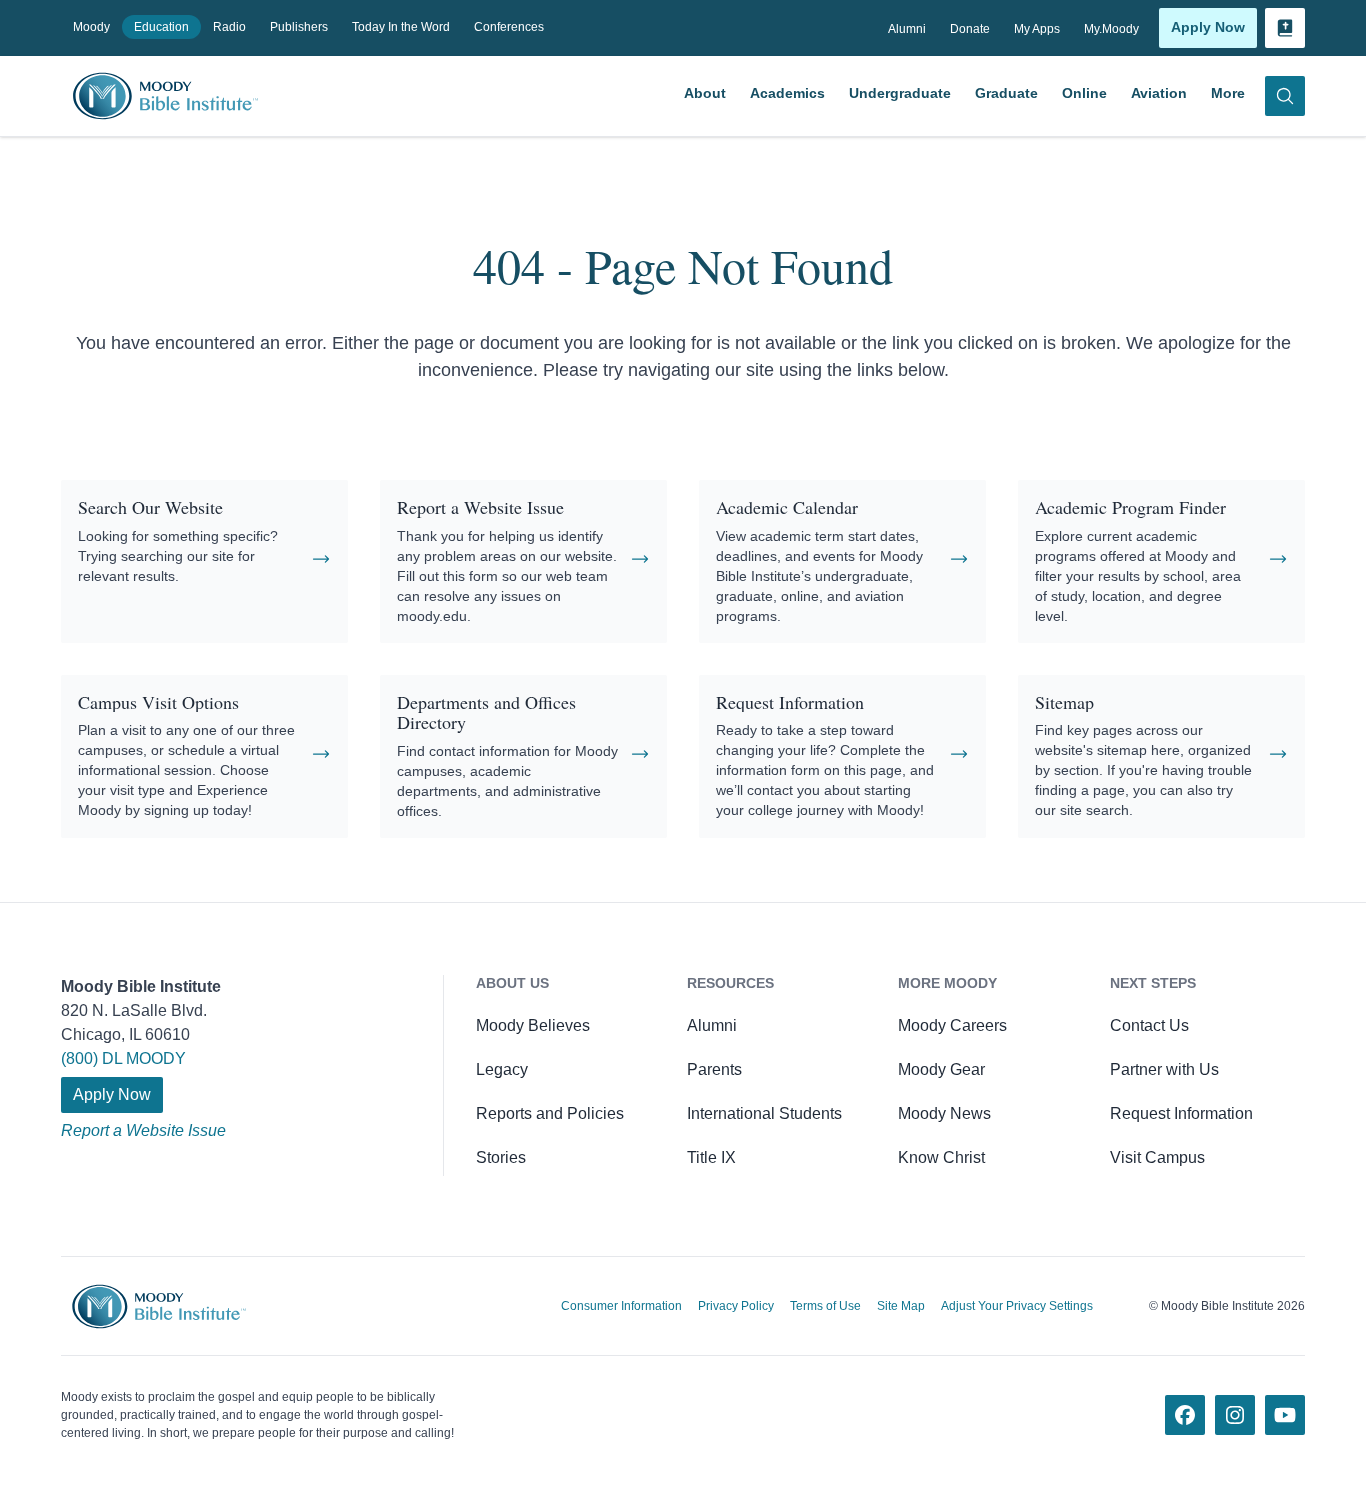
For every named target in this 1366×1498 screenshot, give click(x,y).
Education (161, 27)
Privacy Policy (736, 1306)
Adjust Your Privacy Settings (1017, 1306)
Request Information (1181, 1113)
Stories (501, 1157)
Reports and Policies (550, 1113)
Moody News (944, 1113)
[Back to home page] (173, 1306)
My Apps (1037, 29)
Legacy (502, 1069)
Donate (970, 29)
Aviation (1159, 93)
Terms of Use (825, 1306)
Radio (229, 27)
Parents (714, 1069)
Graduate (1006, 93)
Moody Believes (533, 1025)
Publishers (299, 27)
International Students (764, 1113)
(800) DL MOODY (123, 1058)
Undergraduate (900, 93)
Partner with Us (1164, 1069)
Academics (787, 93)
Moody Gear (941, 1069)
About (705, 93)
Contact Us (1149, 1025)
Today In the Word (401, 27)
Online (1084, 93)
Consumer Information (621, 1306)
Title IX (711, 1157)
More (1228, 93)
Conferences (509, 27)
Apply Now (1208, 27)
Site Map (901, 1306)
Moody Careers (952, 1025)
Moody (91, 27)
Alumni (907, 29)
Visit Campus (1157, 1157)
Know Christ (941, 1157)
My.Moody (1111, 29)
